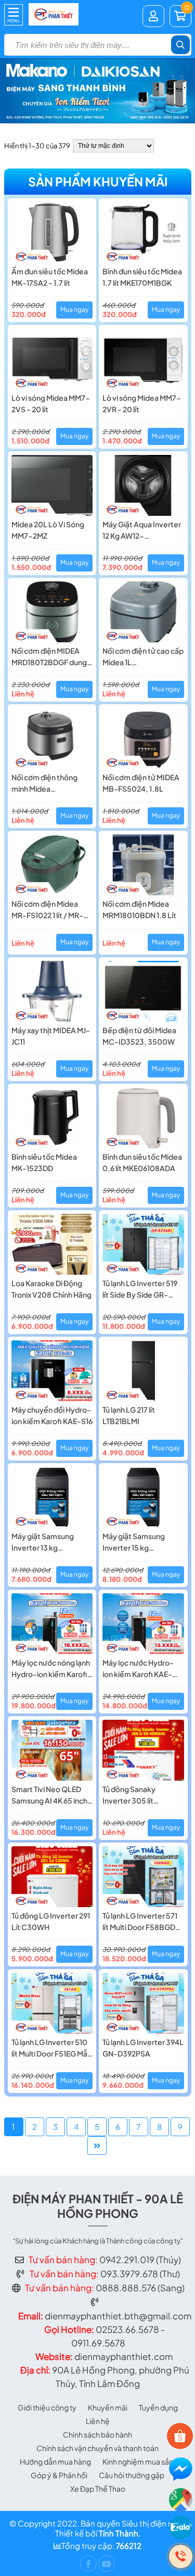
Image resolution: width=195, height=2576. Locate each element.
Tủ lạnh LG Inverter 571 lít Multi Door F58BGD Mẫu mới (140, 1922)
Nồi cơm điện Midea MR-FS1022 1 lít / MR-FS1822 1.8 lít (47, 910)
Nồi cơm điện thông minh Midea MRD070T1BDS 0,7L (46, 783)
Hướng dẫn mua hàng (55, 2461)
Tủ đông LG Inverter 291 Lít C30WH (51, 1921)
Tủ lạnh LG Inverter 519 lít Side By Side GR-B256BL (140, 1289)
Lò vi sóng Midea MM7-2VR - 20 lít (142, 403)
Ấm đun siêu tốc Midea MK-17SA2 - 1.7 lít (50, 277)
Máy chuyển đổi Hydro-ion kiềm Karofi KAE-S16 (52, 1415)
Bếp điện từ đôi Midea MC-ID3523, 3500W (139, 1036)
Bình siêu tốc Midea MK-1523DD (44, 1162)
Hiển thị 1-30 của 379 (37, 146)
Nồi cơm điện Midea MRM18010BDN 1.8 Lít (139, 909)
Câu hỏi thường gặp (132, 2475)
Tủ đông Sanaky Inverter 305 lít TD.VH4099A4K (130, 1795)
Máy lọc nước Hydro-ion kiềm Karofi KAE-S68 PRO (138, 1669)
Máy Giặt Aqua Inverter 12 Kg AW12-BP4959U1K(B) (142, 530)
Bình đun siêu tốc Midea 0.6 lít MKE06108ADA (142, 1162)
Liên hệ (98, 2421)
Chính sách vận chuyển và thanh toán (97, 2448)
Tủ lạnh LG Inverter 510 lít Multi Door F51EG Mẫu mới (51, 2048)
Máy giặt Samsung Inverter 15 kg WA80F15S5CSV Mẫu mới (139, 1542)
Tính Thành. (120, 2533)
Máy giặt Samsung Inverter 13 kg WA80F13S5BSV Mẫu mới (48, 1542)
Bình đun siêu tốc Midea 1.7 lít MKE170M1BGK (142, 277)
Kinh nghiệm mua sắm (139, 2461)
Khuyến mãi (108, 2407)
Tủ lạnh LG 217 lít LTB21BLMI (129, 1415)
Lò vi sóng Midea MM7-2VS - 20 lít (51, 403)
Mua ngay (74, 309)
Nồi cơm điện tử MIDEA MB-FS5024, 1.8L (141, 783)
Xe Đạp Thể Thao (98, 2489)
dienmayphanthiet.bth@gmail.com (118, 2316)
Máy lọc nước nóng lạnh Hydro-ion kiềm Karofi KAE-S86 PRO (51, 1669)
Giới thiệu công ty (47, 2407)
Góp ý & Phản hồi (59, 2475)
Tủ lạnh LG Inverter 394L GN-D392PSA (143, 2048)
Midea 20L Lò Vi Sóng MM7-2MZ (48, 530)
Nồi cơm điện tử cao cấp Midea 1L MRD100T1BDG (143, 657)
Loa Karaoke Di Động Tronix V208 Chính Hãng (51, 1289)
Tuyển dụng (158, 2407)
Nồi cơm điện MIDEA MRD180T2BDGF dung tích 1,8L (49, 657)
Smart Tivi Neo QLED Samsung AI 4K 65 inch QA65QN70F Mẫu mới (49, 1795)
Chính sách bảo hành (97, 2434)
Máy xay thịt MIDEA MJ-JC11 (51, 1036)
